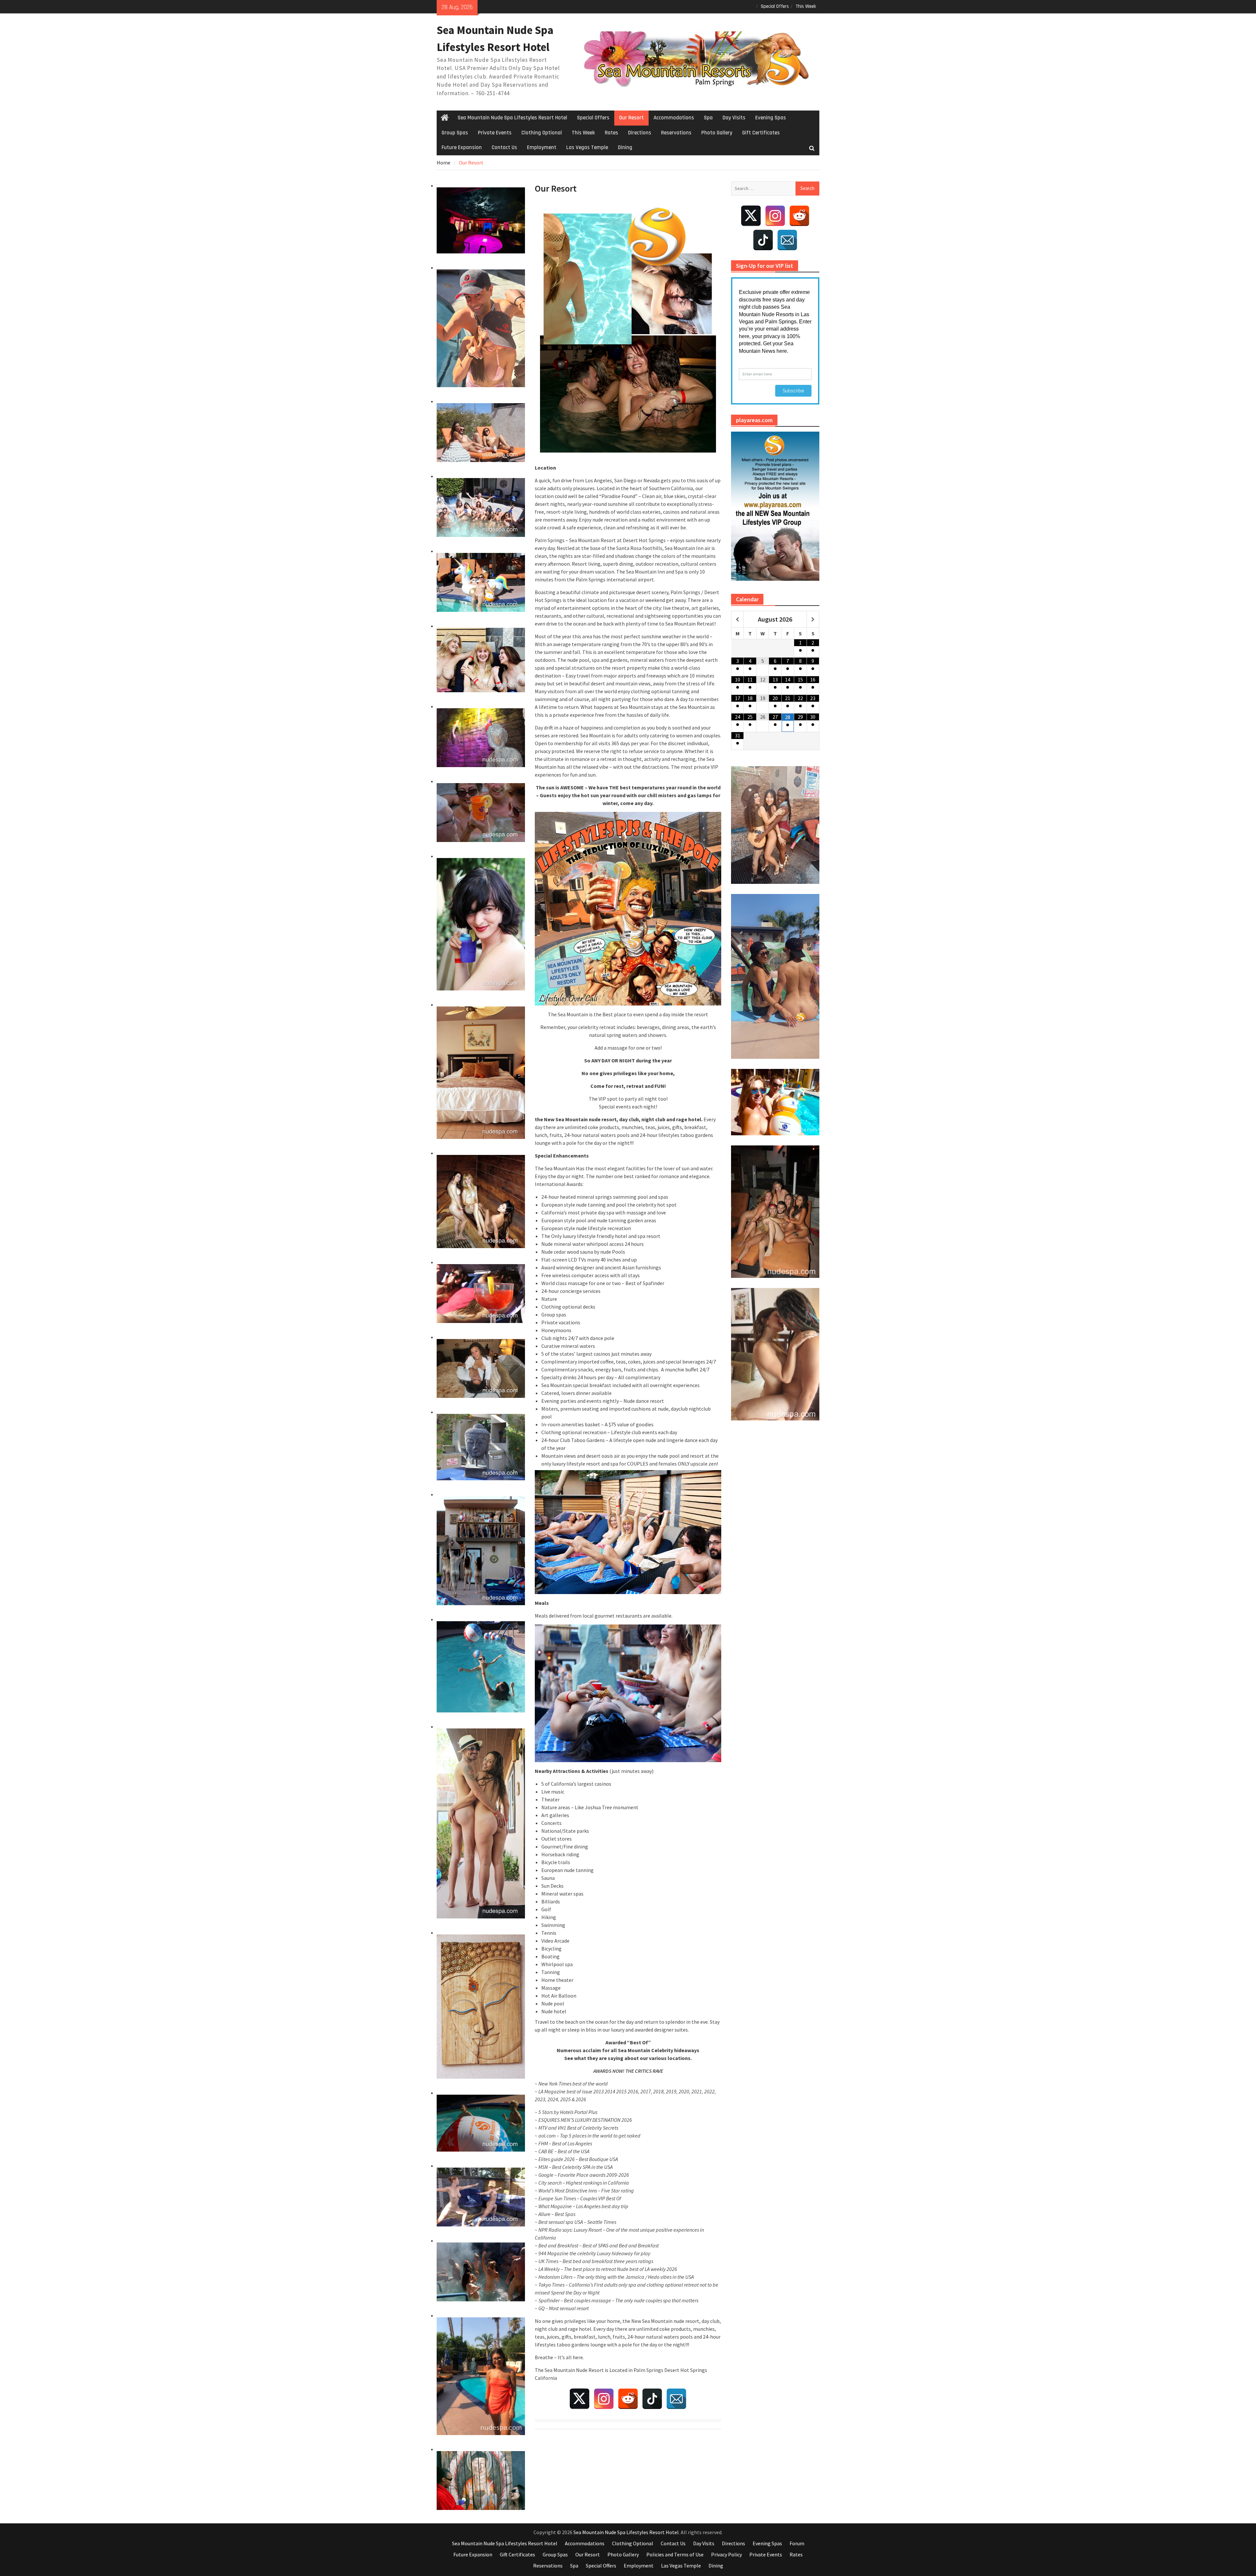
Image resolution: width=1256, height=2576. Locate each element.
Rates (611, 133)
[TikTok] (652, 2399)
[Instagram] (604, 2399)
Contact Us (504, 147)
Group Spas (455, 133)
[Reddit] (628, 2399)
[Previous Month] (737, 620)
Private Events (495, 133)
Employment (542, 147)
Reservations (676, 133)
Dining (625, 147)
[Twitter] (580, 2399)
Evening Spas (771, 118)
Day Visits (734, 118)
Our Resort (631, 118)
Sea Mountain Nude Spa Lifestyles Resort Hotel (512, 118)
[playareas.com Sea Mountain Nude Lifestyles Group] (775, 506)
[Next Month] (813, 620)
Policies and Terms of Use (675, 2554)
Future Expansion (462, 147)
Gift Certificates (761, 133)
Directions (640, 133)
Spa (708, 118)
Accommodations (674, 118)
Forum (797, 2543)
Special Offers (775, 6)
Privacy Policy (726, 2554)
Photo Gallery (717, 133)
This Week (806, 6)
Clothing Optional (542, 133)
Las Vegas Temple (587, 147)
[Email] (676, 2399)
